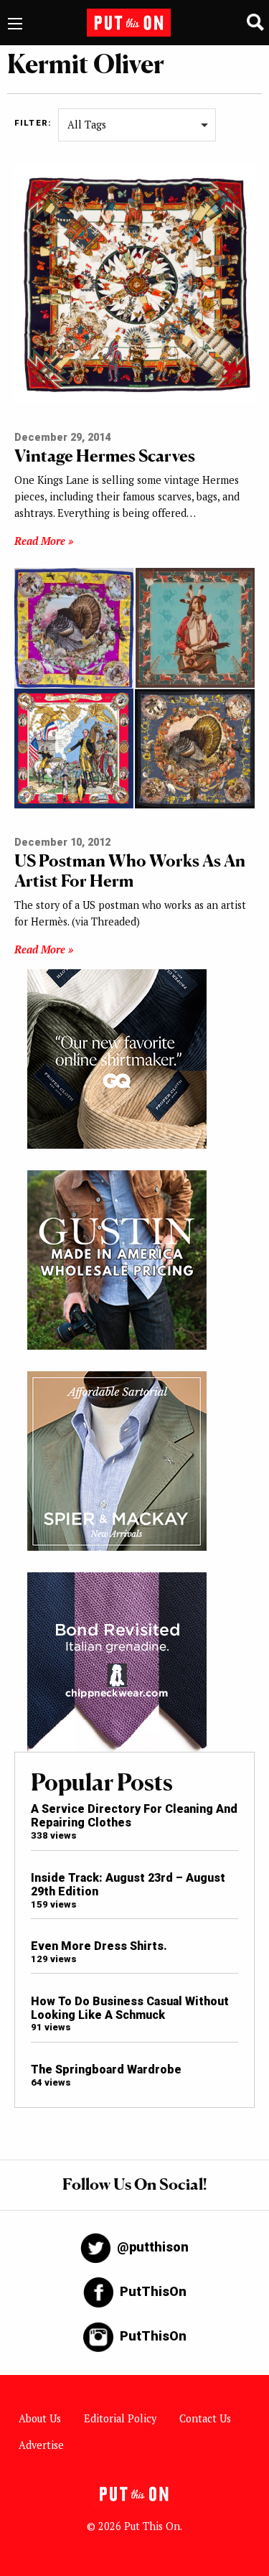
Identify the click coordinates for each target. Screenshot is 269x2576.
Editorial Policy (120, 2418)
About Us (40, 2418)
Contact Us (205, 2418)
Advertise (41, 2445)
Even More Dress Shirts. (99, 1946)
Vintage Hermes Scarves (105, 456)
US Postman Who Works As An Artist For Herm (130, 871)
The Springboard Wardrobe (106, 2069)
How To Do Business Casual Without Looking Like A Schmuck (130, 2008)
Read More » (44, 541)
